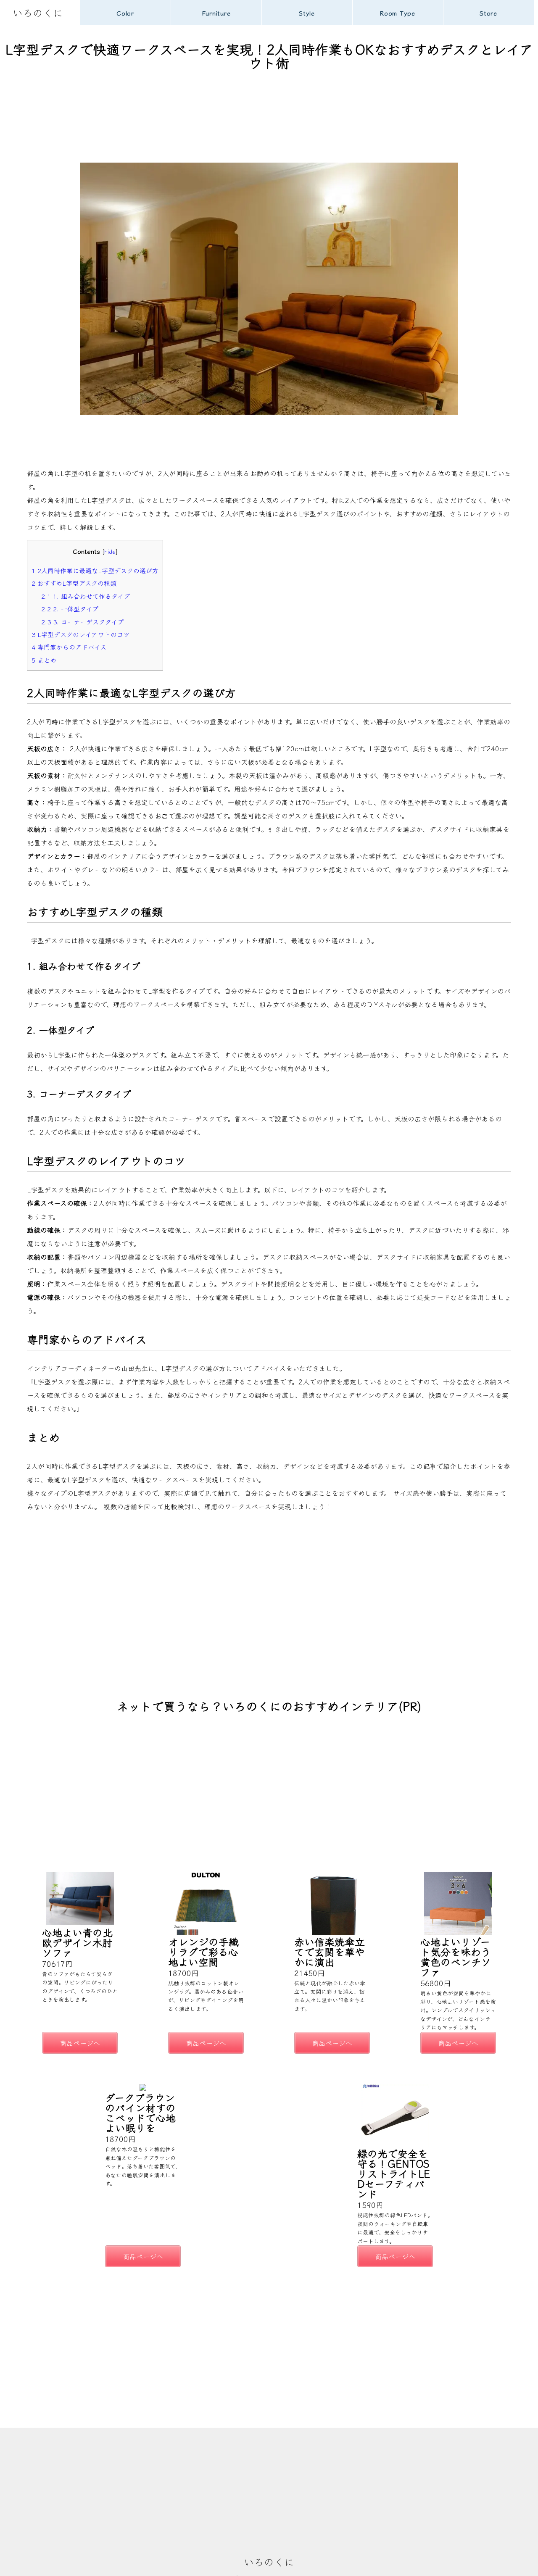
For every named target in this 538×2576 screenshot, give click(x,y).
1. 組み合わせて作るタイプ (86, 596)
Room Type (398, 13)
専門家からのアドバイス (69, 647)
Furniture (216, 13)
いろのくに (38, 12)
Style (307, 13)
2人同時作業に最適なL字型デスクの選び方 (95, 570)
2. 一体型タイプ (70, 608)
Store (488, 13)
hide (110, 551)
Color (125, 13)
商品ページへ (80, 2043)
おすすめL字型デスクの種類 (74, 583)
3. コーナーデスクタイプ (82, 621)
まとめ (44, 660)
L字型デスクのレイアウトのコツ (80, 634)
